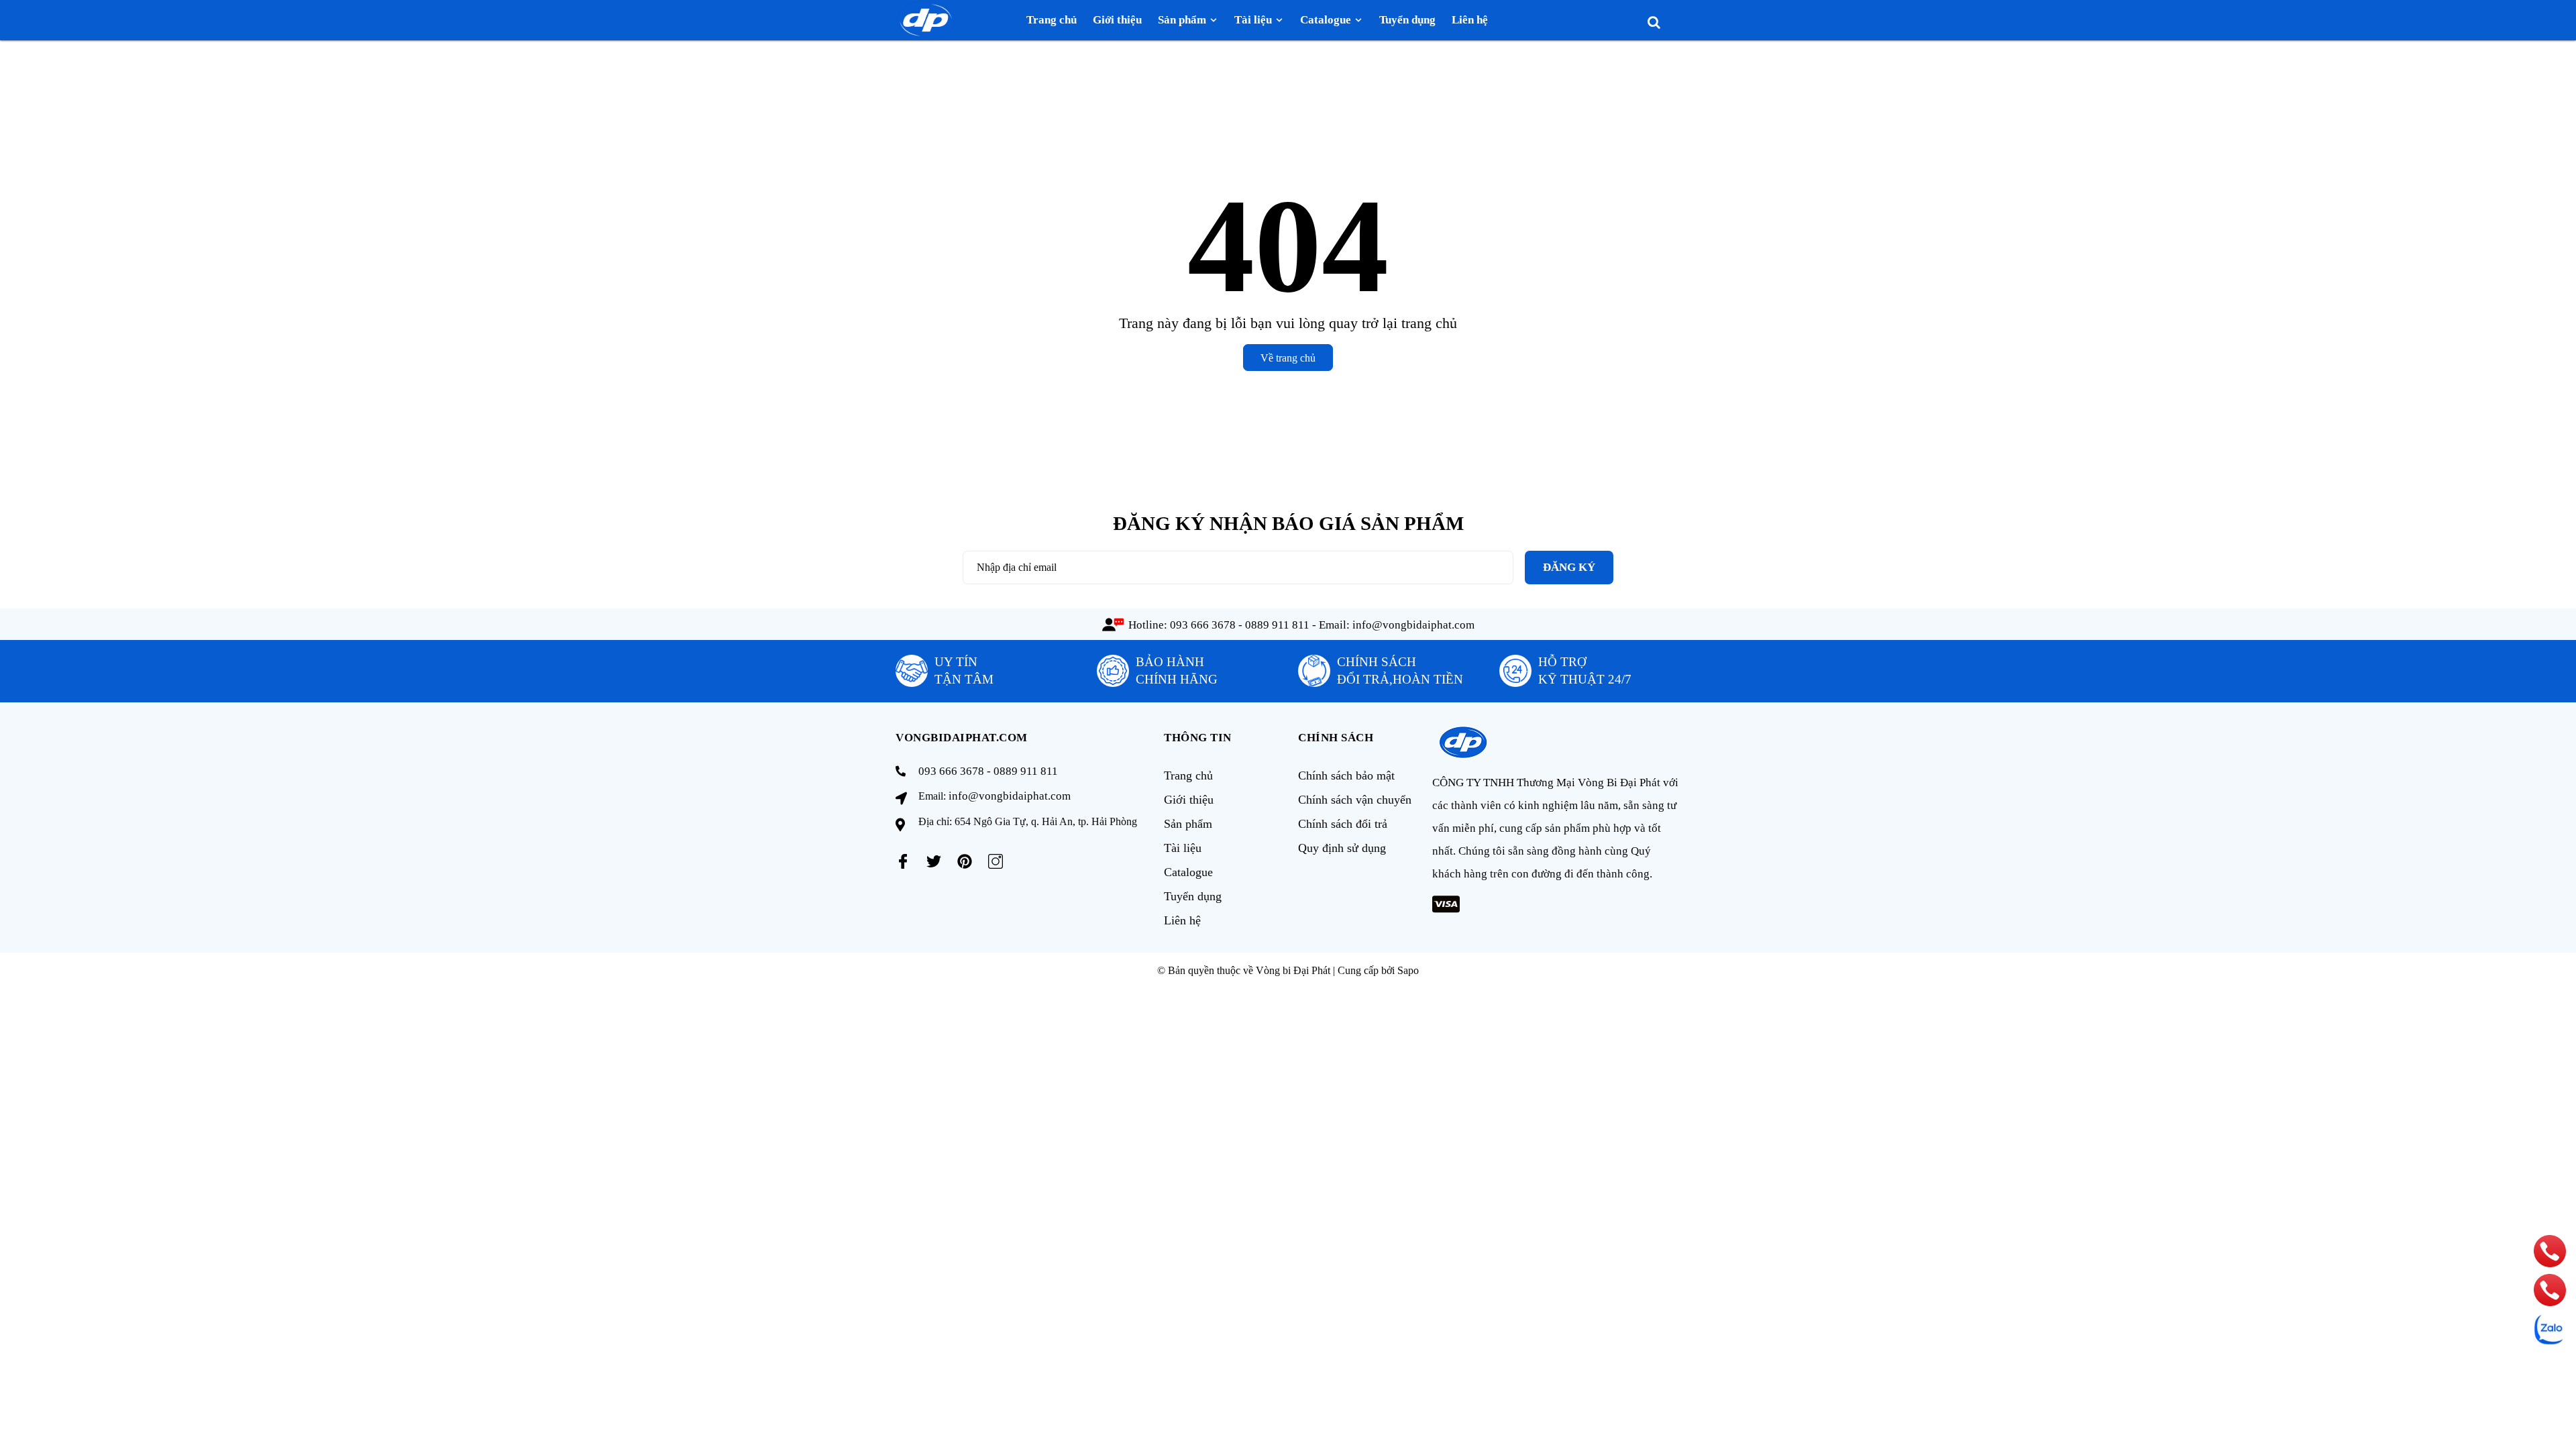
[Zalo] (2550, 1329)
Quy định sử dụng (1342, 848)
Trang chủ (1188, 775)
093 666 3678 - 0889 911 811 (1240, 625)
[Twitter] (934, 861)
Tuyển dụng (1193, 896)
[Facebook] (903, 861)
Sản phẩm (1188, 824)
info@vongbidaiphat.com (1413, 625)
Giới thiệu (1189, 800)
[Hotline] (2550, 1251)
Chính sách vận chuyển (1355, 800)
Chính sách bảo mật (1346, 775)
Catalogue (1188, 872)
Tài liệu (1183, 848)
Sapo (1408, 970)
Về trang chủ (1288, 358)
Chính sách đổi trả (1343, 824)
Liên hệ (1182, 920)
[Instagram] (996, 861)
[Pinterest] (965, 861)
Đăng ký (1569, 567)
